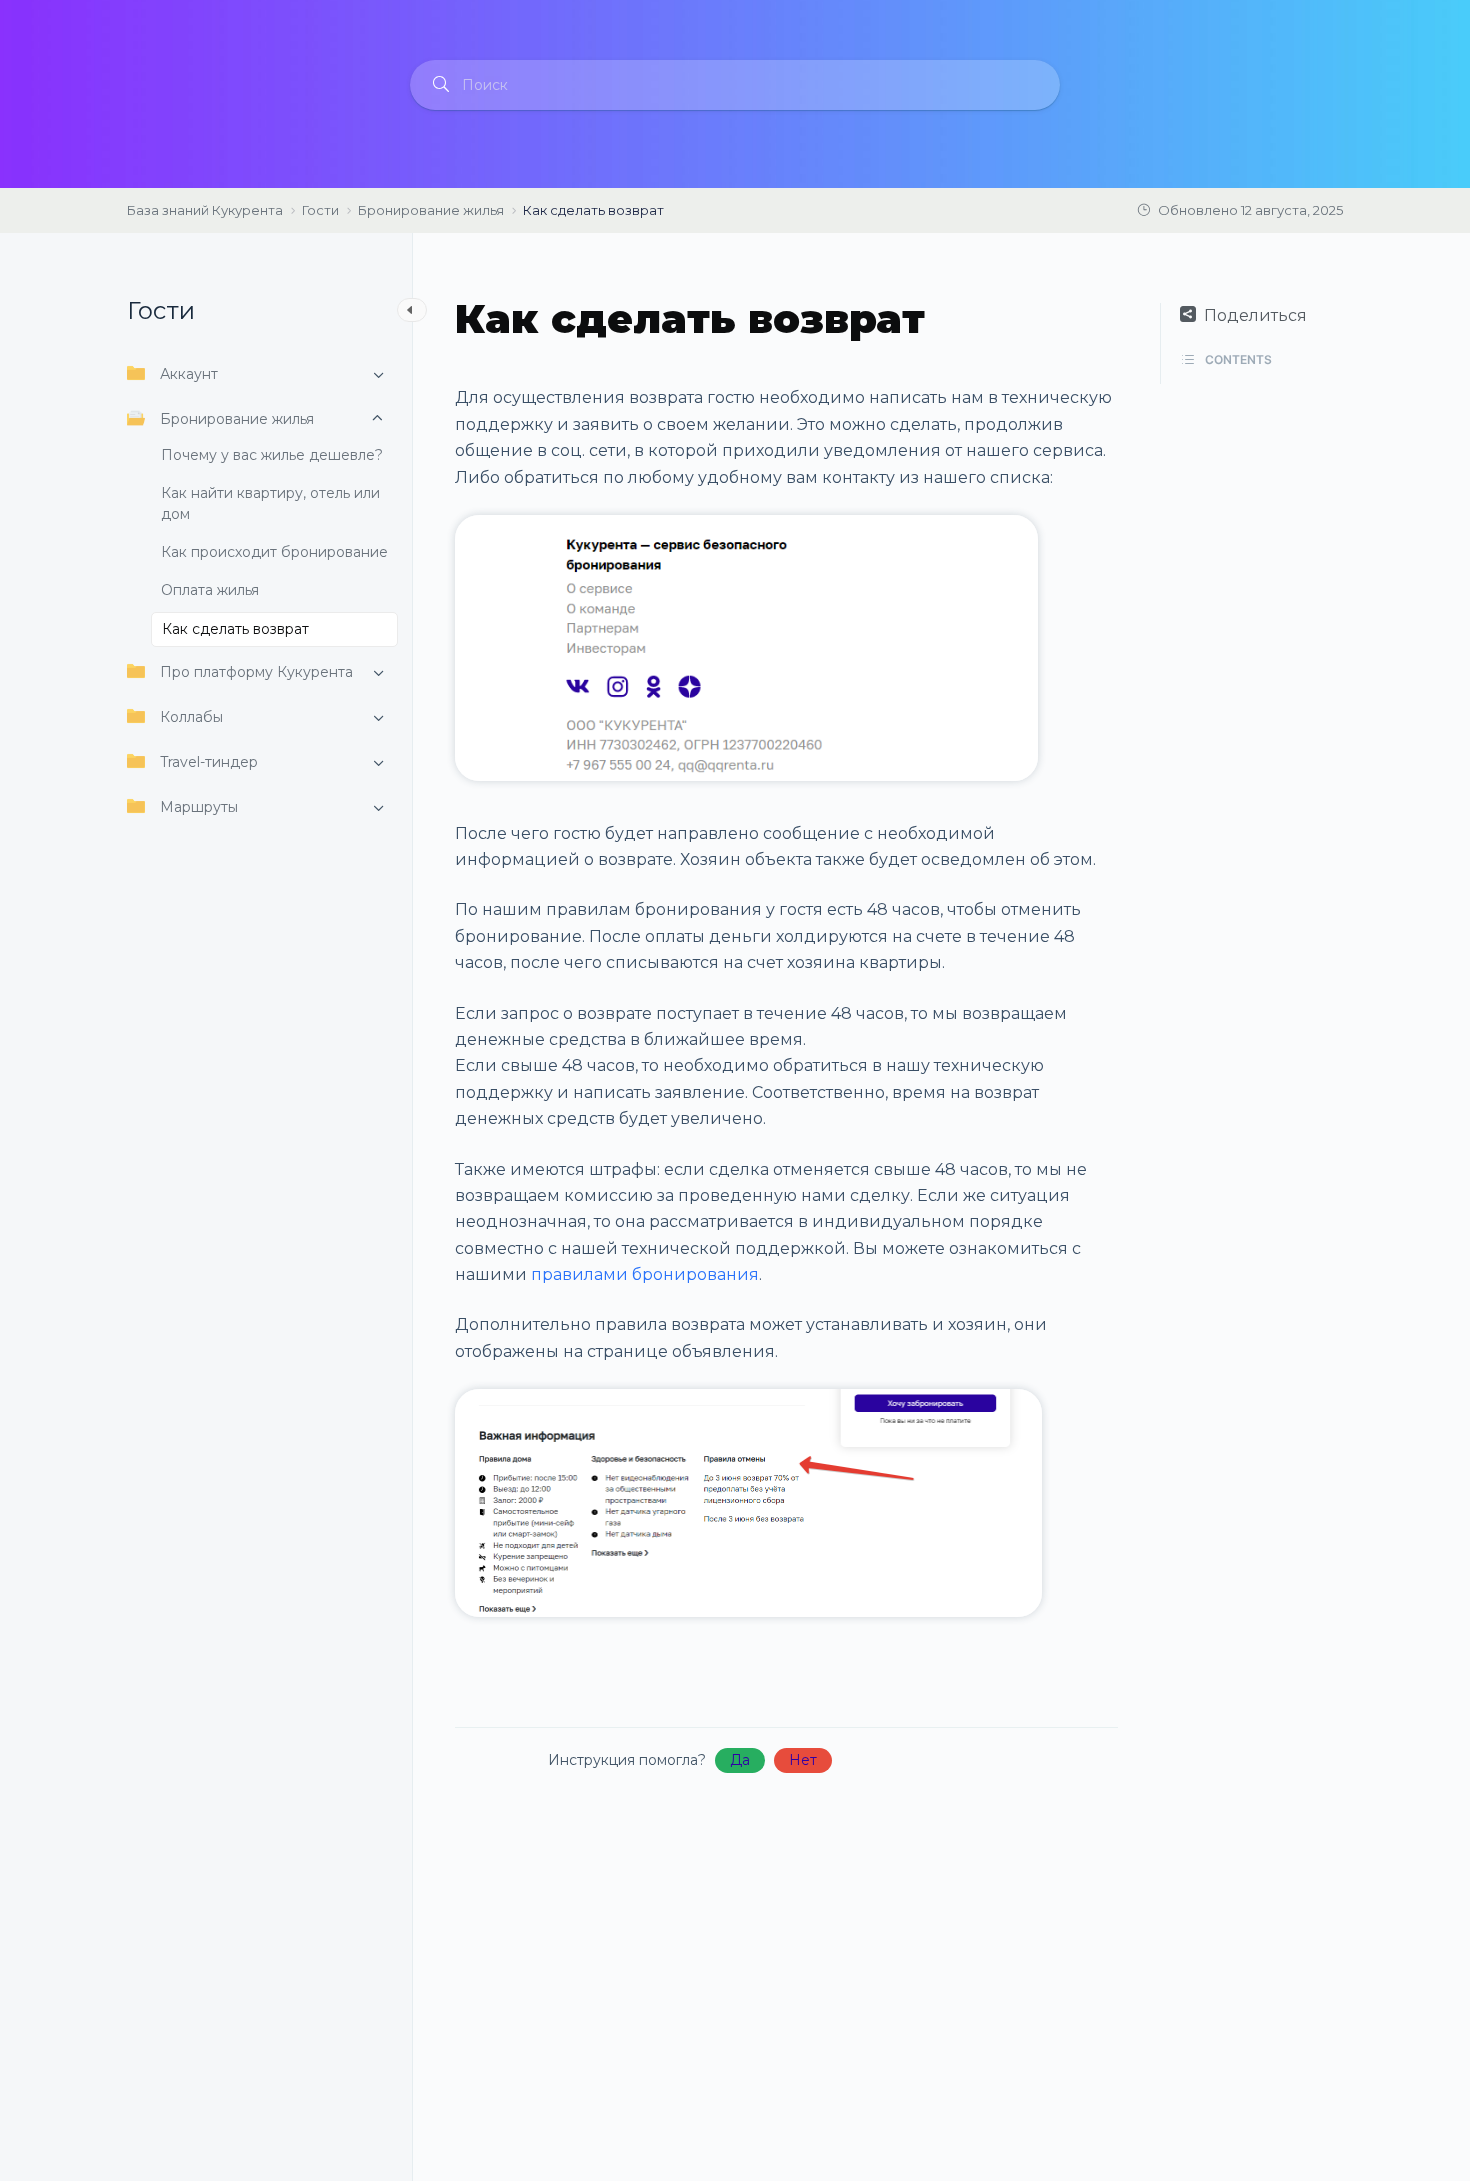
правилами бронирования (645, 1274)
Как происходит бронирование (274, 552)
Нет (803, 1760)
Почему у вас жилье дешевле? (272, 455)
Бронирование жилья (237, 419)
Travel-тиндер (209, 762)
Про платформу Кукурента (256, 672)
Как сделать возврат (235, 629)
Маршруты (199, 807)
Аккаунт (189, 374)
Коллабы (191, 717)
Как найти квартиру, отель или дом (270, 503)
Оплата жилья (210, 590)
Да (740, 1760)
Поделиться (1255, 315)
